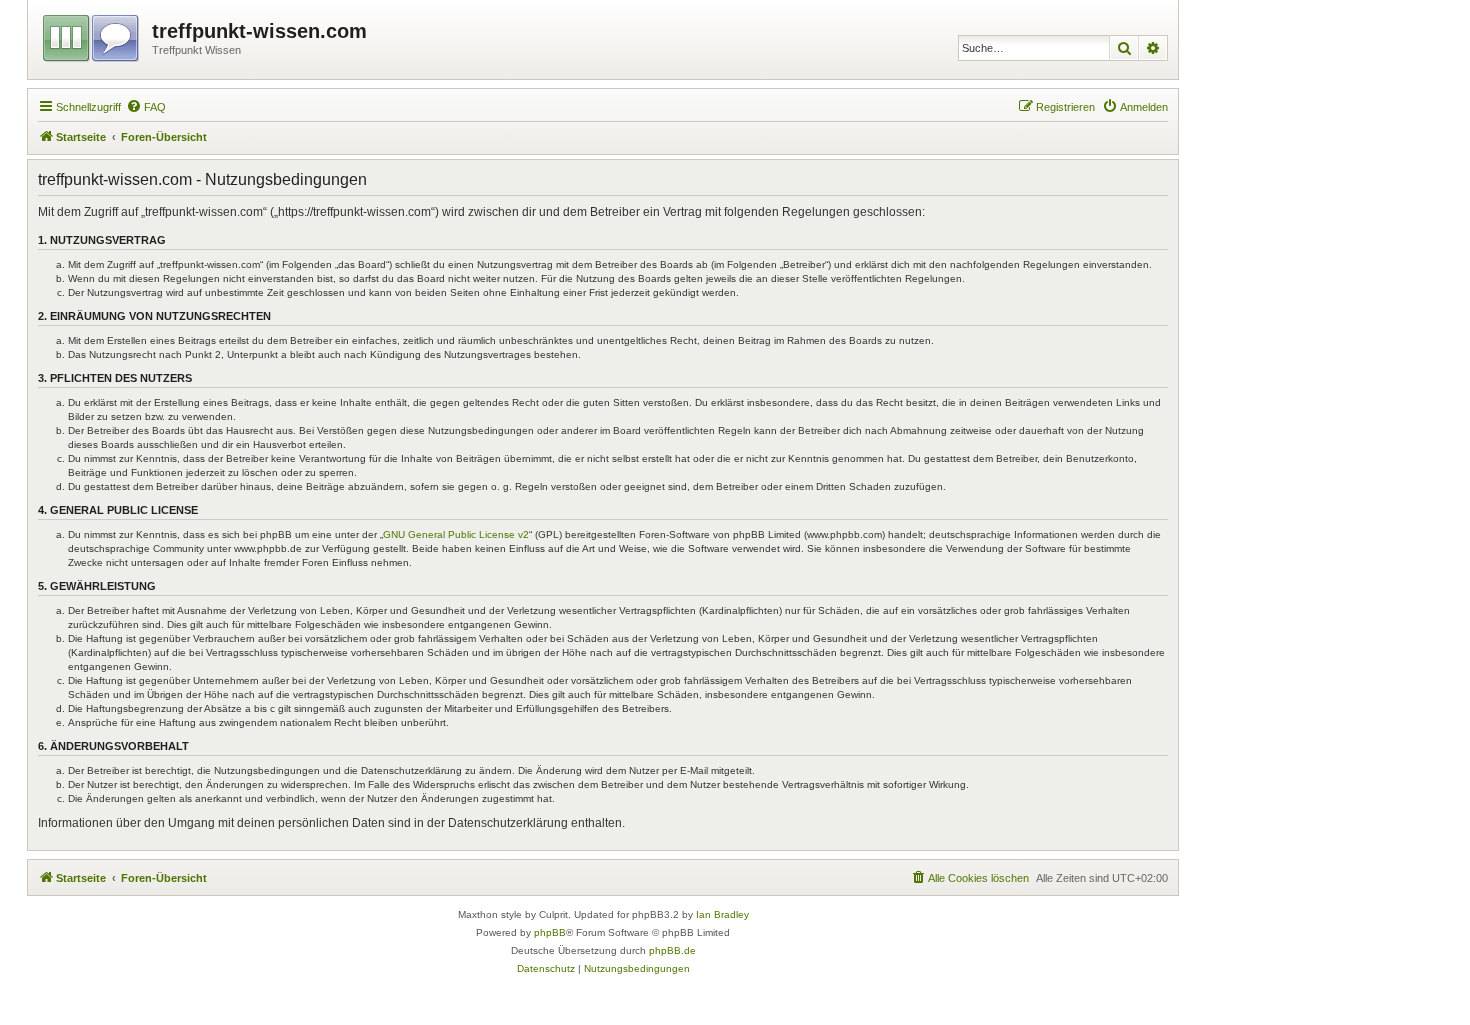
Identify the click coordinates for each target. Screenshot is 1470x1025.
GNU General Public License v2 (456, 534)
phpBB (550, 932)
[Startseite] (92, 35)
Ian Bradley (722, 914)
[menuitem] (146, 107)
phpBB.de (672, 950)
